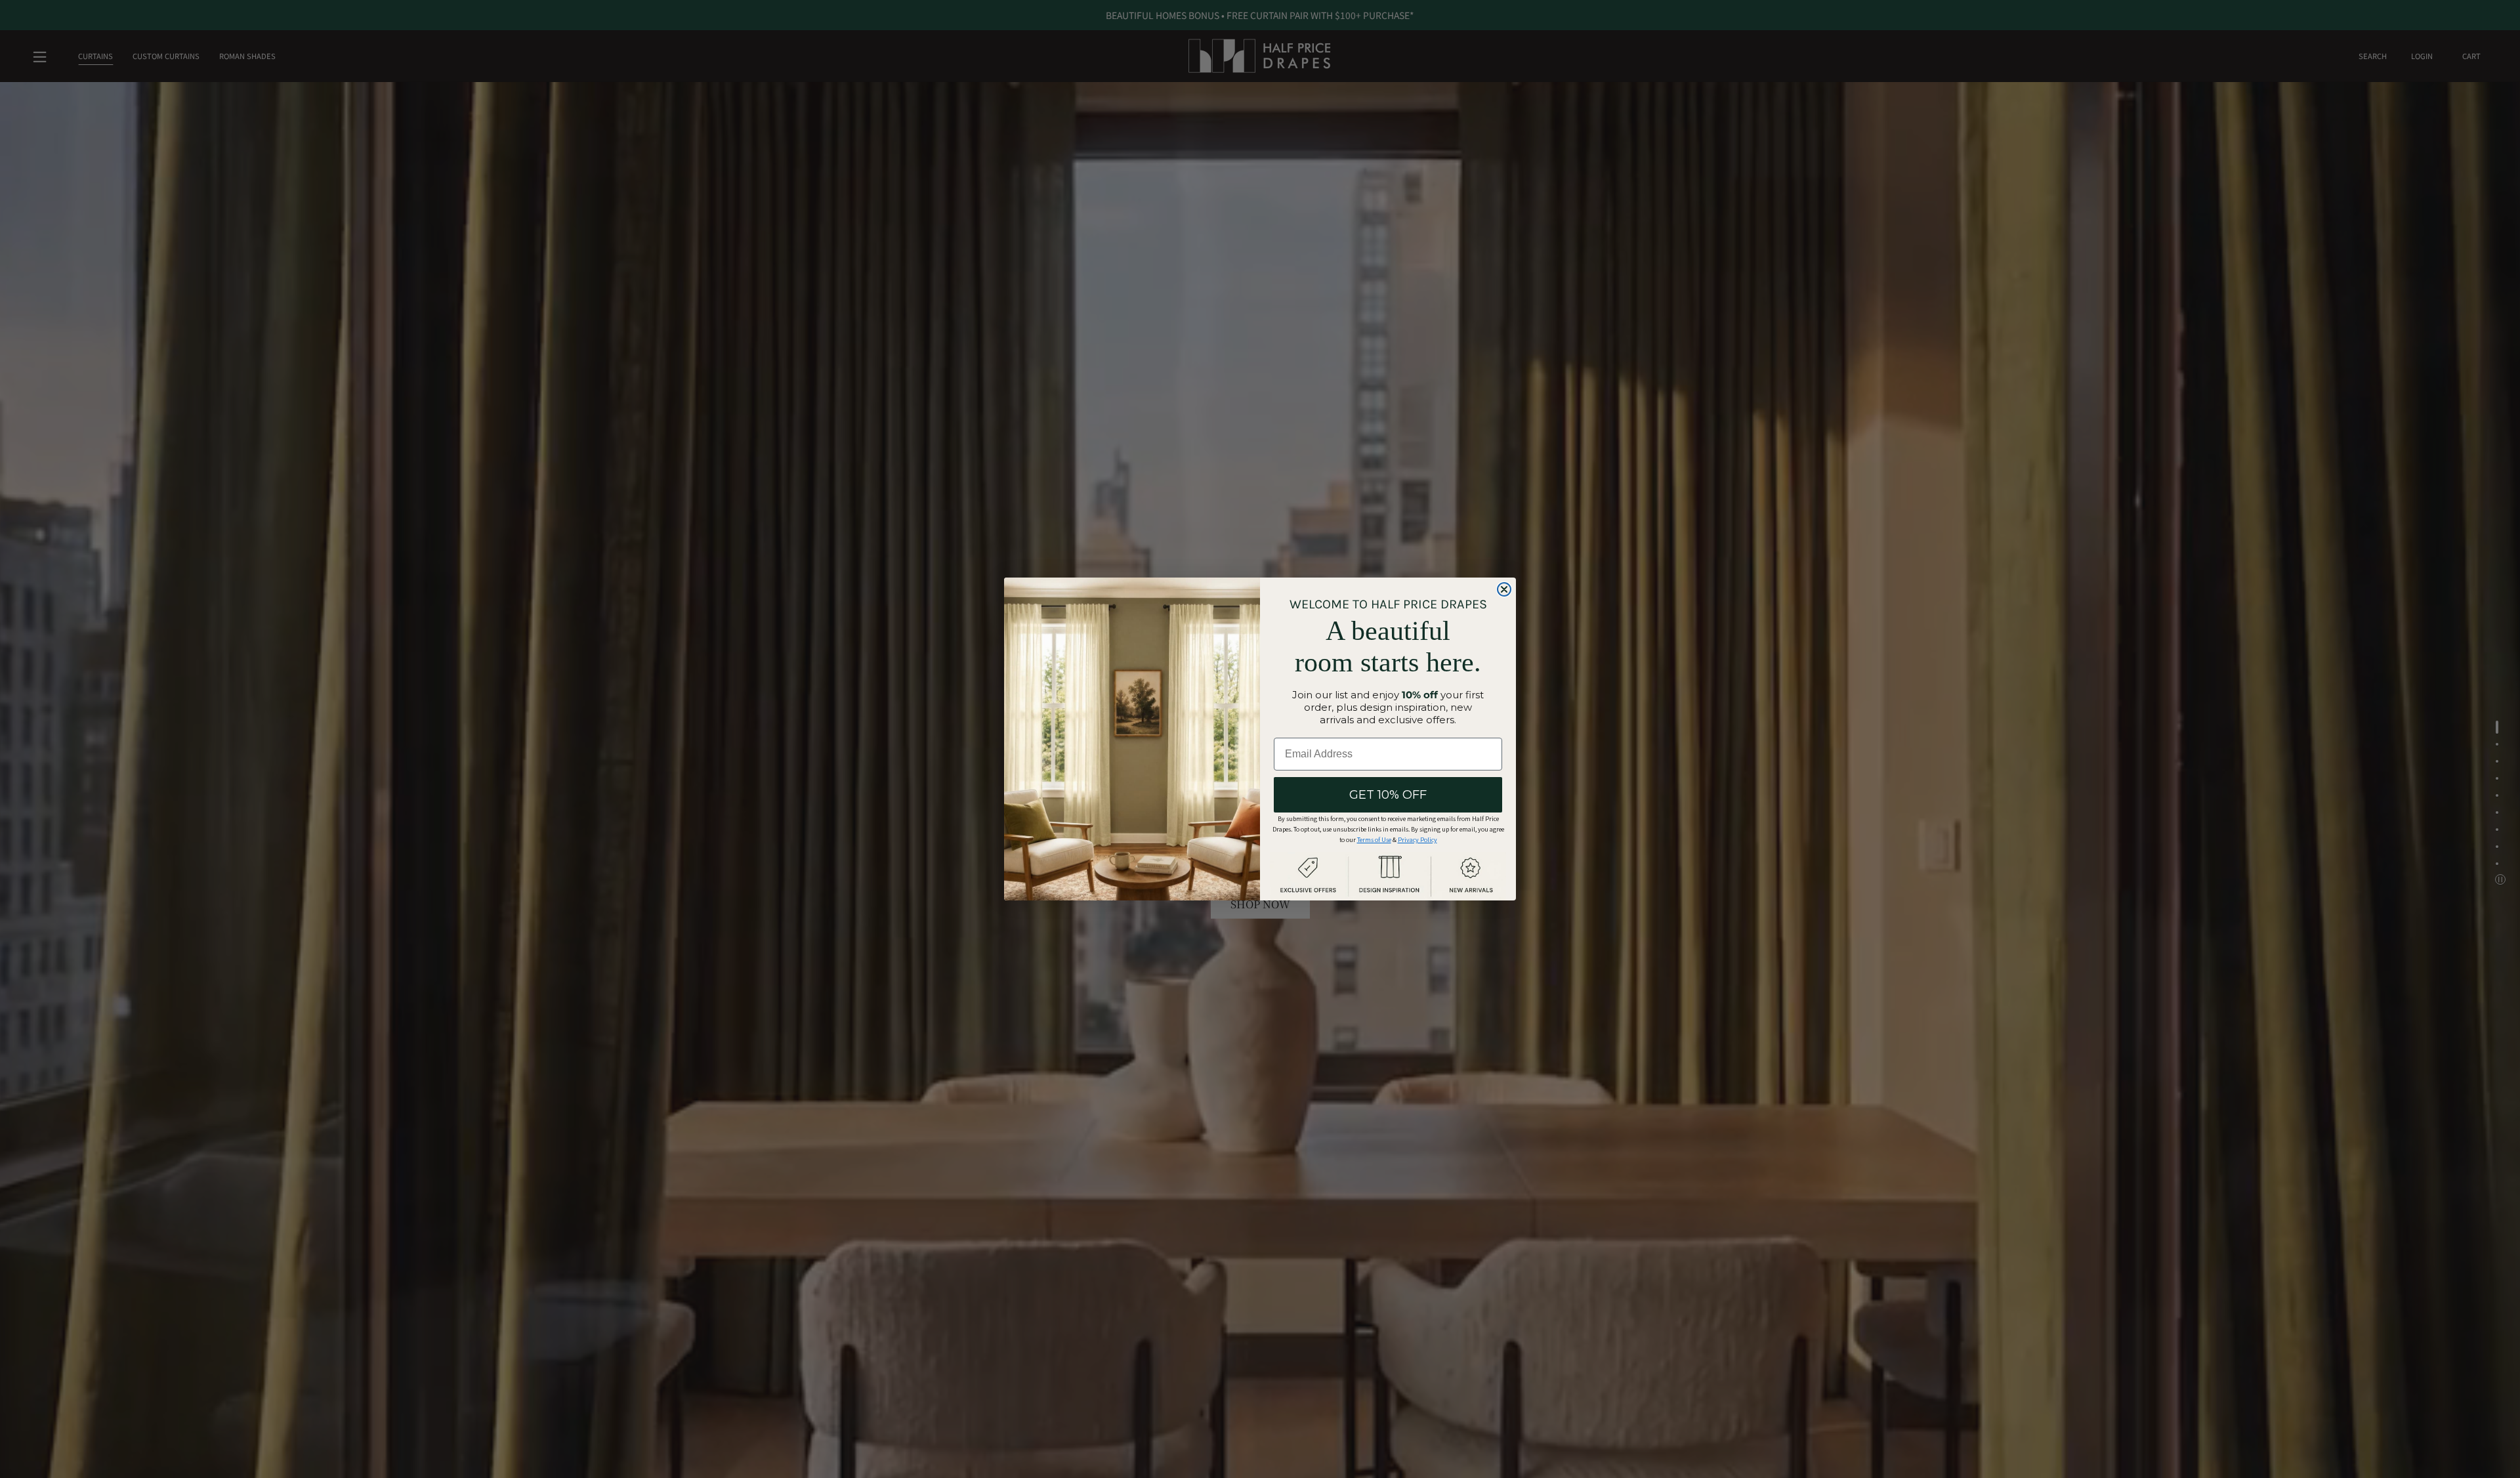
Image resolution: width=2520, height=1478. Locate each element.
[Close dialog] (1504, 589)
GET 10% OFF (1388, 795)
